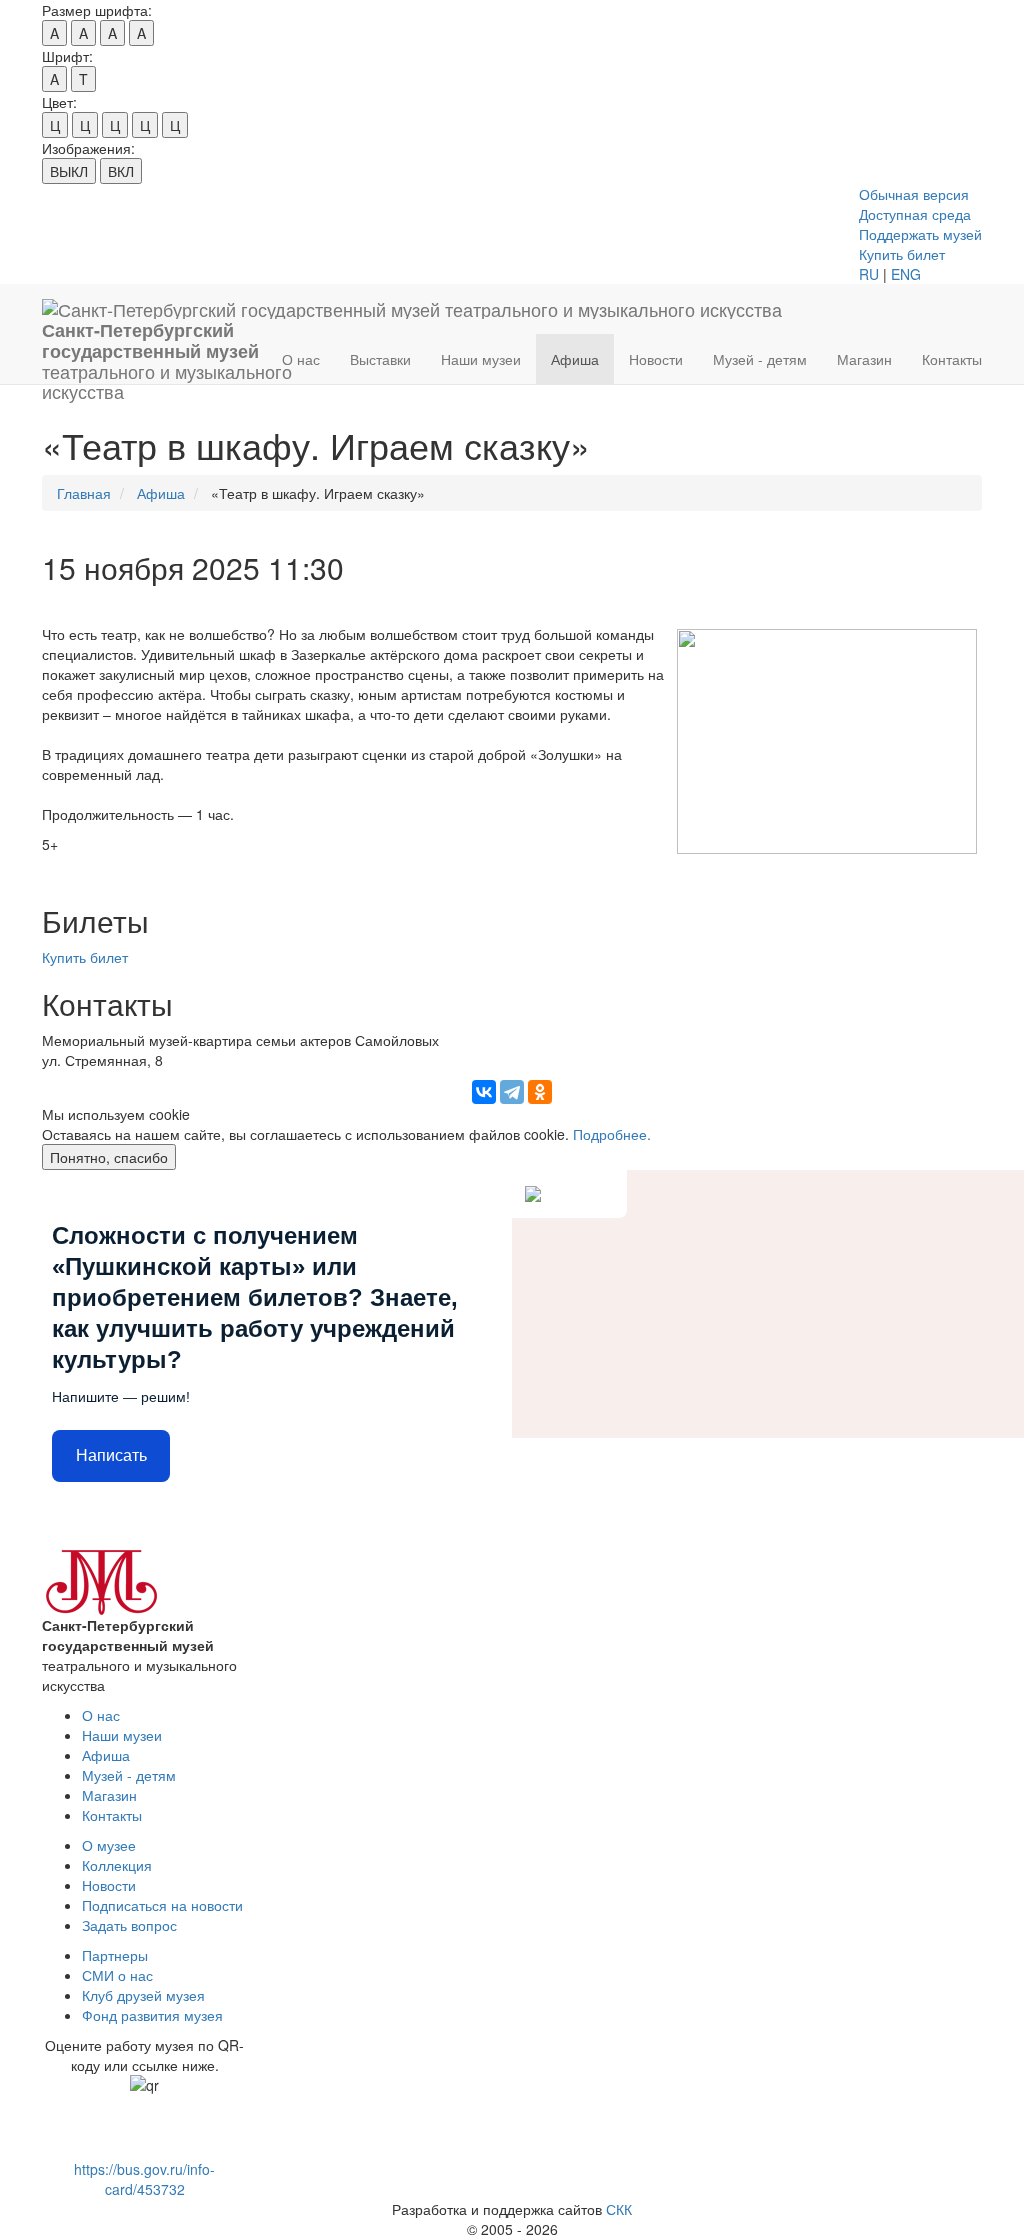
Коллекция (117, 1865)
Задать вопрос (129, 1925)
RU (869, 274)
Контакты (952, 359)
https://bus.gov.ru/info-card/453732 (144, 2179)
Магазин (864, 359)
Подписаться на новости (162, 1905)
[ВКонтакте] (484, 1092)
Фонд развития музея (152, 2015)
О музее (109, 1845)
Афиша (575, 359)
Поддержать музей (920, 234)
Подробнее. (612, 1134)
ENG (906, 274)
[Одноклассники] (540, 1092)
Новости (656, 359)
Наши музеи (481, 359)
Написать (111, 1455)
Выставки (380, 359)
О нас (301, 359)
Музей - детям (760, 359)
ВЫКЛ (69, 171)
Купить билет (902, 254)
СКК (619, 2209)
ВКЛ (121, 171)
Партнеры (115, 1955)
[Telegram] (512, 1092)
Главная (84, 493)
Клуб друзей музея (143, 1995)
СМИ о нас (117, 1975)
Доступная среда (915, 214)
